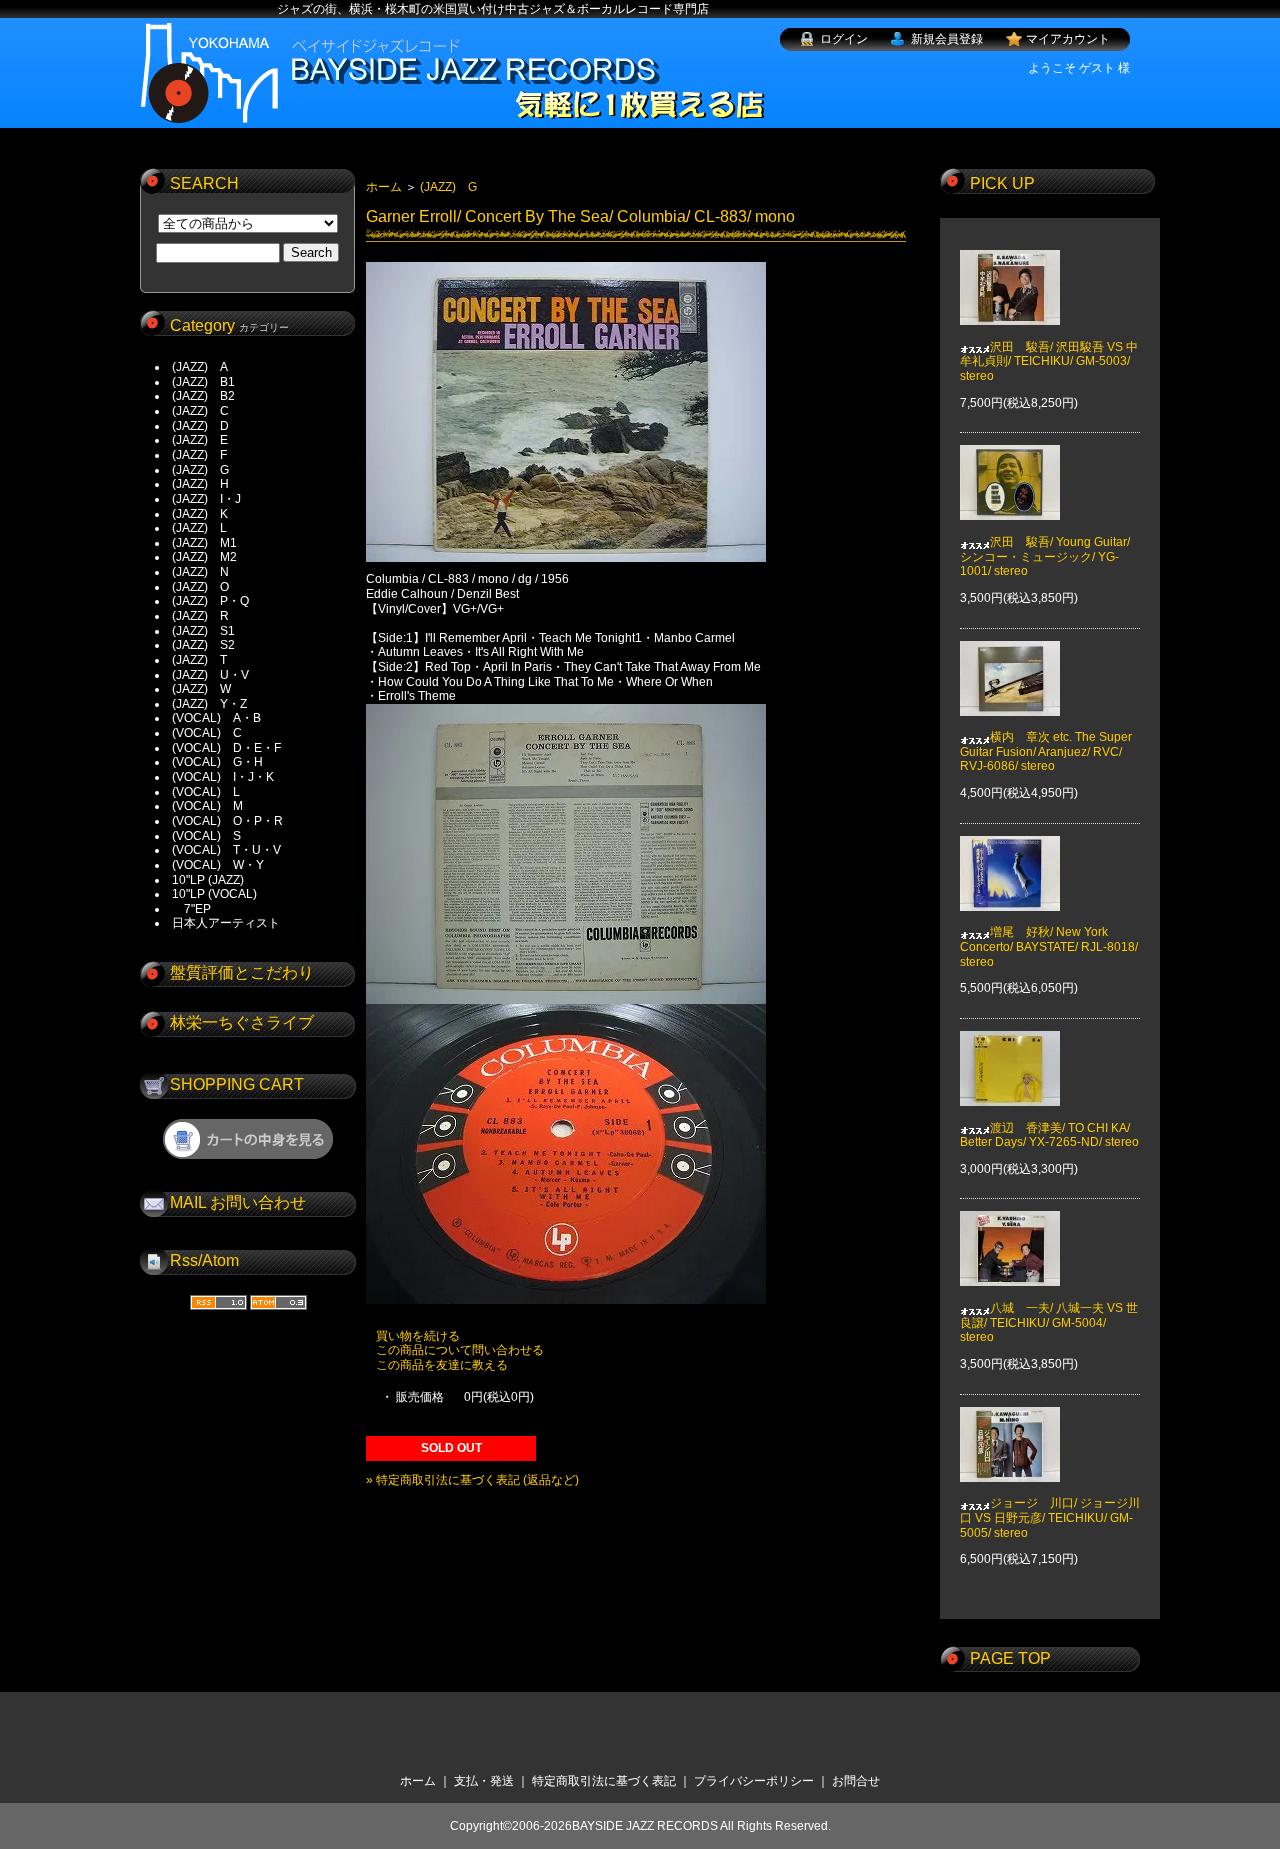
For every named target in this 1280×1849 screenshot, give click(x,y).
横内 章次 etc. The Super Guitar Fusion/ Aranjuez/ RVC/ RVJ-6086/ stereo (1046, 751)
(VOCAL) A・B (216, 718)
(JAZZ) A (200, 367)
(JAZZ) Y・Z (209, 704)
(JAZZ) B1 (203, 382)
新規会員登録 (947, 39)
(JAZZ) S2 (203, 645)
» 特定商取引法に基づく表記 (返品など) (472, 1480)
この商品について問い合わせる (460, 1350)
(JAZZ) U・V (210, 675)
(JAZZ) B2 (203, 396)
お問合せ (856, 1781)
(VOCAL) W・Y (218, 865)
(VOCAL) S (206, 836)
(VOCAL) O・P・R (227, 821)
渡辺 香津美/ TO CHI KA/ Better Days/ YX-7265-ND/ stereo (1049, 1135)
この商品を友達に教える (442, 1365)
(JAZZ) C (200, 411)
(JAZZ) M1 (204, 543)
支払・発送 (484, 1781)
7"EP (191, 909)
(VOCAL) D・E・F (226, 748)
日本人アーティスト (226, 923)
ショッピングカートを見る (248, 1139)
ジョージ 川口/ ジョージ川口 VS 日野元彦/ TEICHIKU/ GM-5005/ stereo (1050, 1517)
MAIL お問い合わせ (238, 1202)
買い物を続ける (418, 1336)
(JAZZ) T (199, 660)
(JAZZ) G (200, 470)
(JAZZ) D (200, 426)
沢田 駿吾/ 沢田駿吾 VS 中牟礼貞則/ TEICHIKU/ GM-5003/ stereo (1049, 361)
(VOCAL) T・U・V (226, 850)
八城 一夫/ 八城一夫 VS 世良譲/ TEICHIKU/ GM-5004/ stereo (1049, 1322)
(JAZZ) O (200, 587)
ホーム (384, 187)
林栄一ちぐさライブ (242, 1022)
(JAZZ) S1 (203, 631)
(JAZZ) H (200, 484)
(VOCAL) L (206, 792)
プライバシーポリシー (754, 1781)
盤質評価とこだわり (242, 972)
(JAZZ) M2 (204, 557)
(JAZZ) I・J (212, 499)
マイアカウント (1068, 39)
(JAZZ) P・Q (210, 601)
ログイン (844, 39)
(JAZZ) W (201, 689)
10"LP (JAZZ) (208, 880)
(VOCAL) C (207, 733)
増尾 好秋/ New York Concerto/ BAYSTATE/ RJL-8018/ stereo (1049, 946)
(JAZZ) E (200, 440)
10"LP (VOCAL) (214, 894)
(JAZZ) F (199, 455)
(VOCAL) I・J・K (223, 777)
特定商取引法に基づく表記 (604, 1781)
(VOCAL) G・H (217, 762)
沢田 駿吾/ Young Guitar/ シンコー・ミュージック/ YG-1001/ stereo (1045, 556)
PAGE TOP (1010, 1658)
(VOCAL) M (207, 806)
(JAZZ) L (199, 528)
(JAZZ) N (200, 572)
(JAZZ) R (200, 616)
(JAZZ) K (200, 514)
